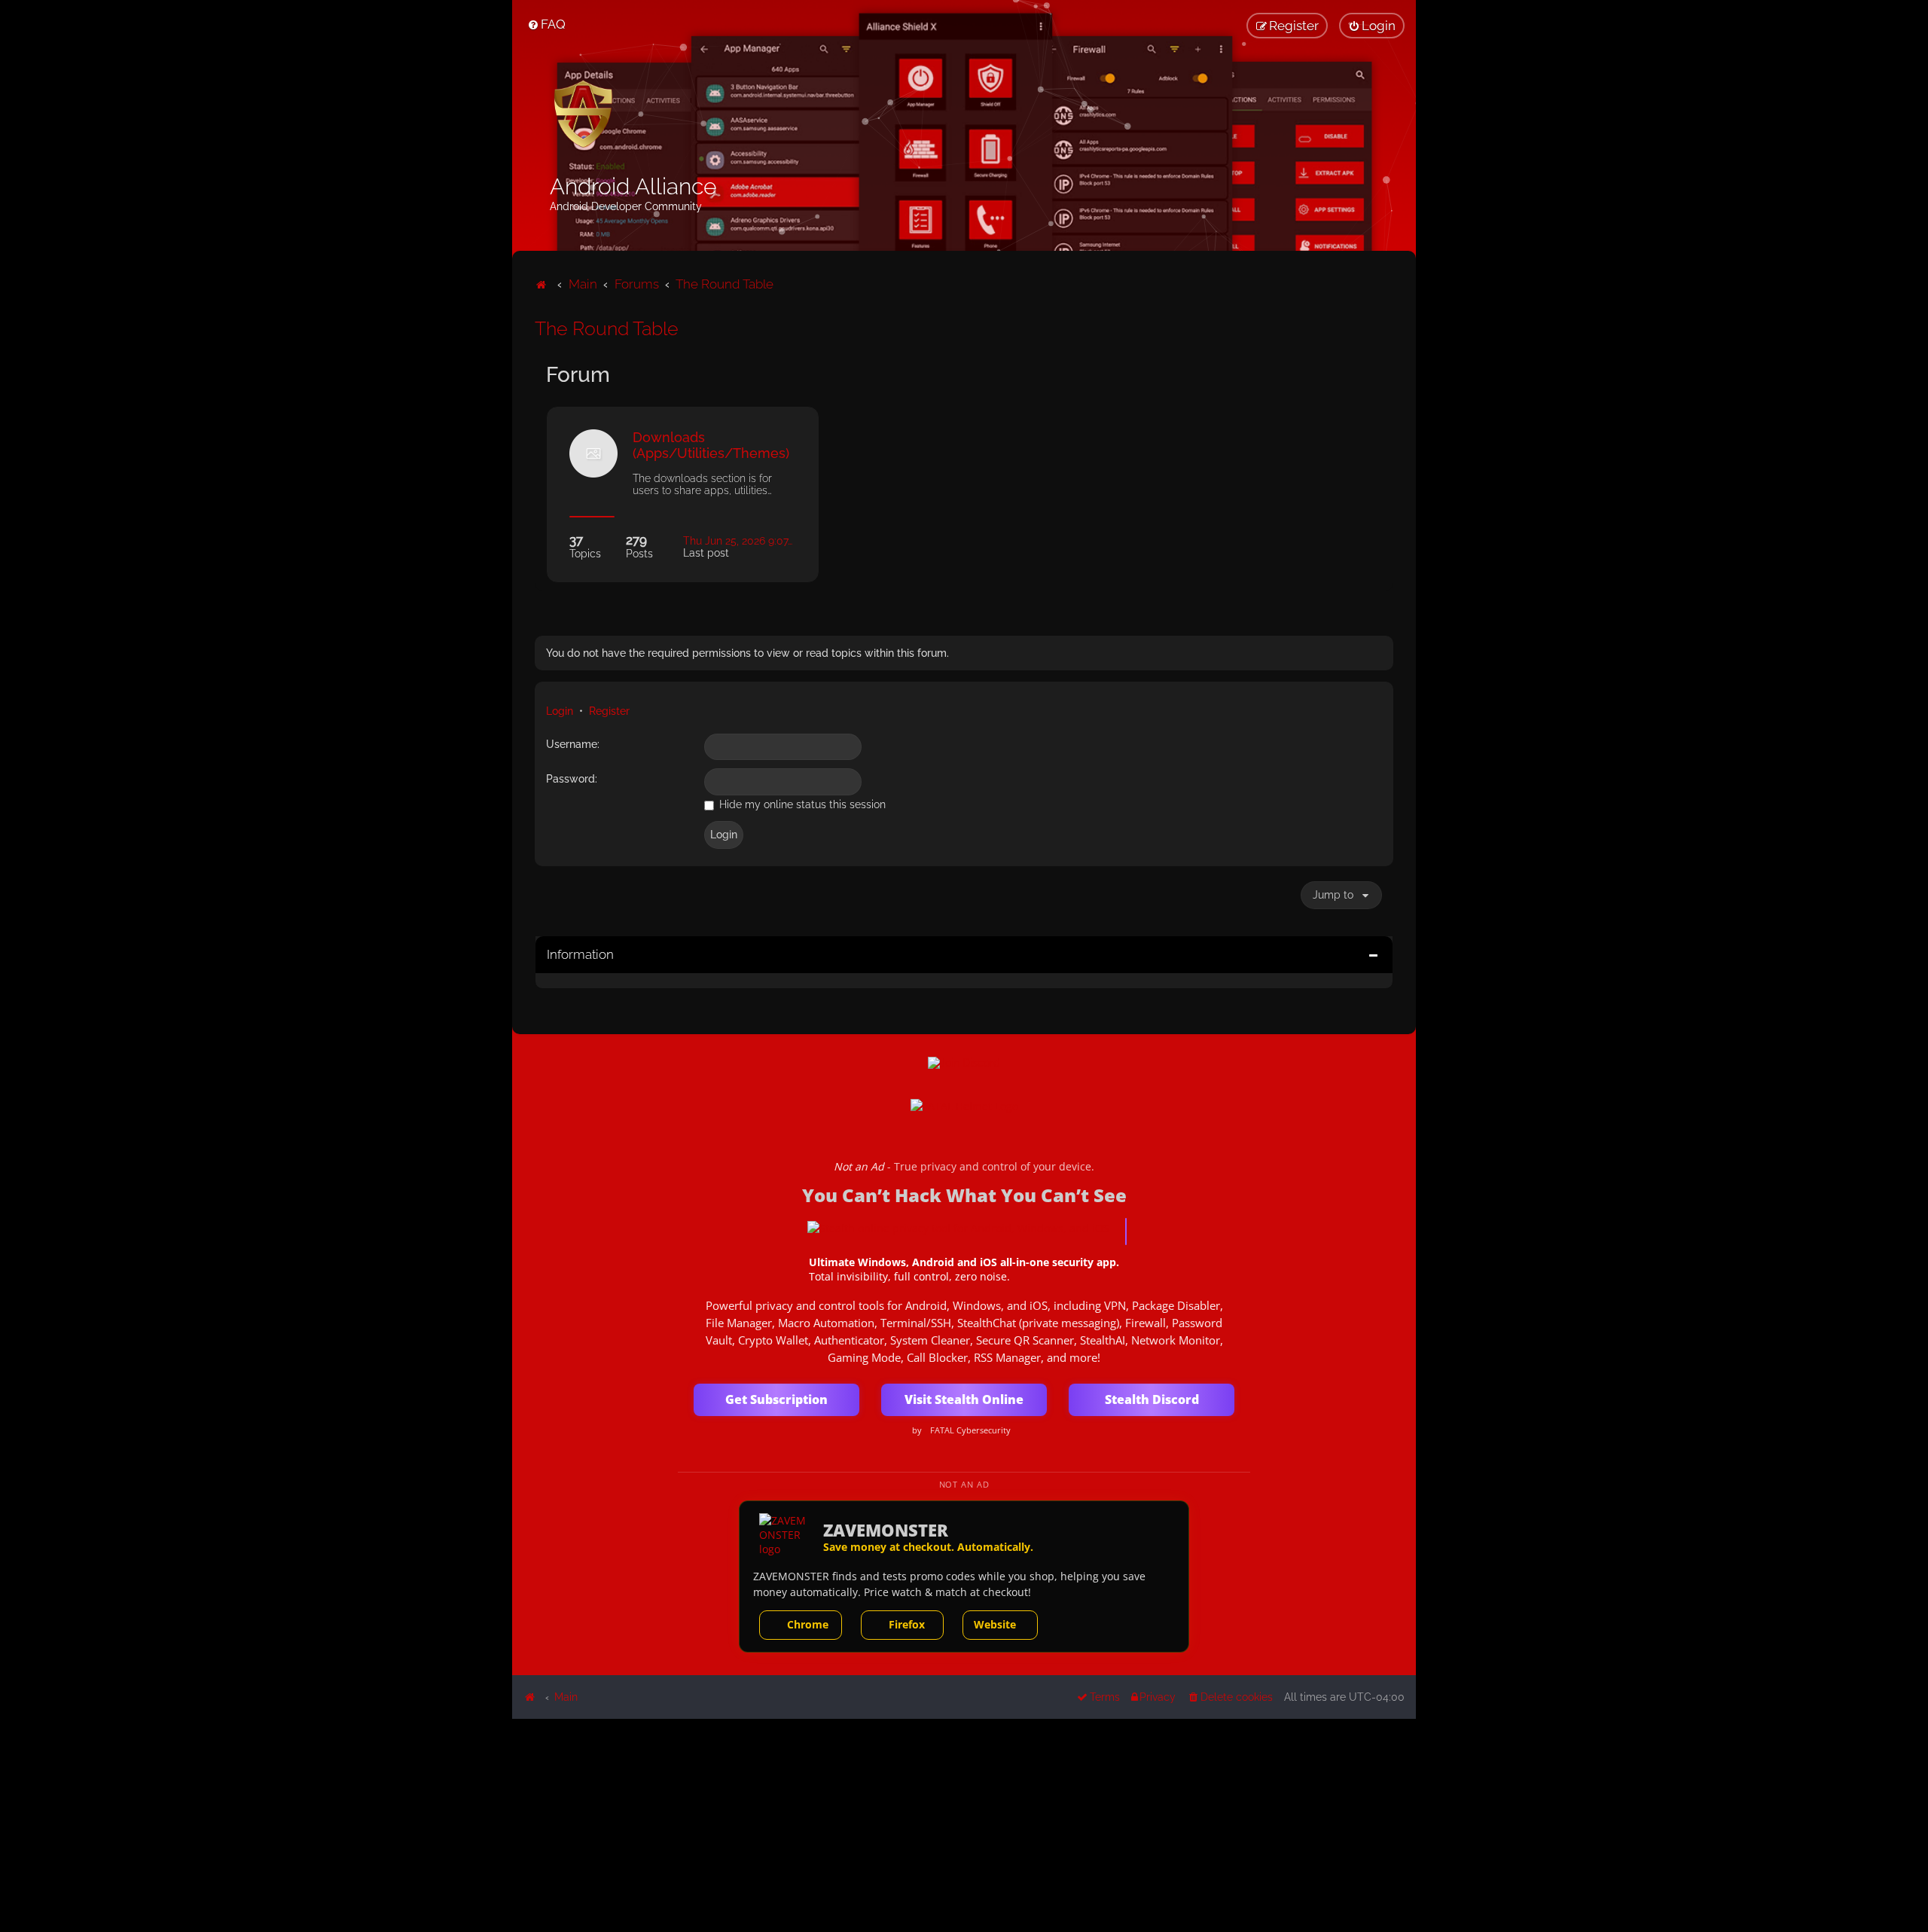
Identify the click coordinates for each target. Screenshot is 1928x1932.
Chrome (808, 1624)
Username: (573, 744)
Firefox (907, 1624)
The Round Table (607, 328)
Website (995, 1624)
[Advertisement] (964, 1824)
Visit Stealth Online (964, 1399)
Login (560, 711)
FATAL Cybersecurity (970, 1430)
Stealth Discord (1152, 1399)
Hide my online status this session (801, 804)
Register (609, 711)
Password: (572, 779)
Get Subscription (776, 1399)
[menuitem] (546, 24)
